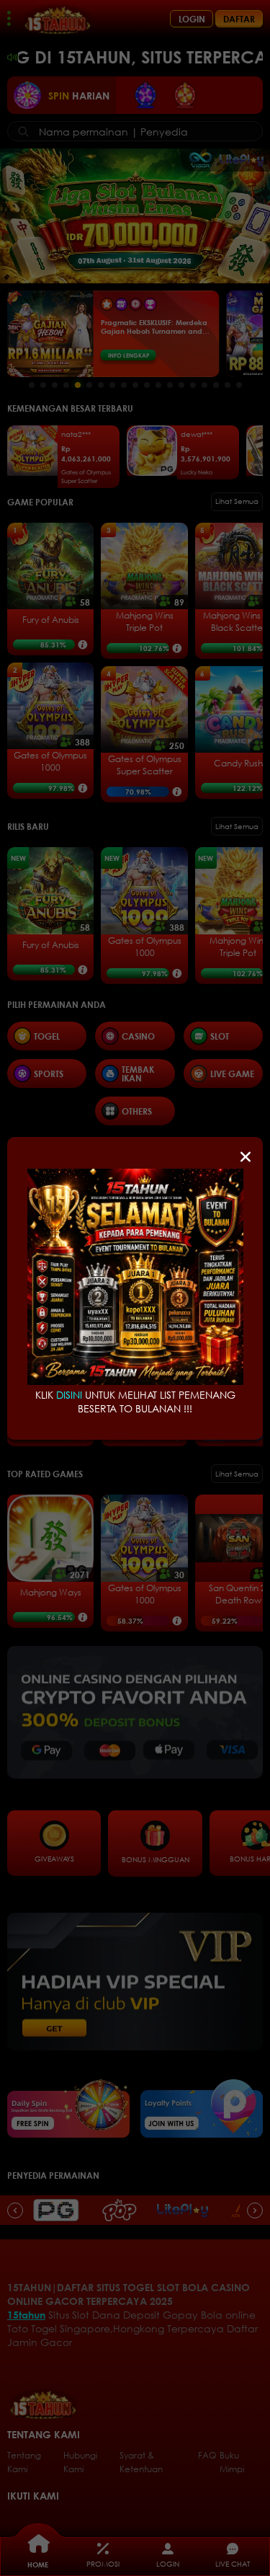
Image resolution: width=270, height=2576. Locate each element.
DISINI (69, 1395)
